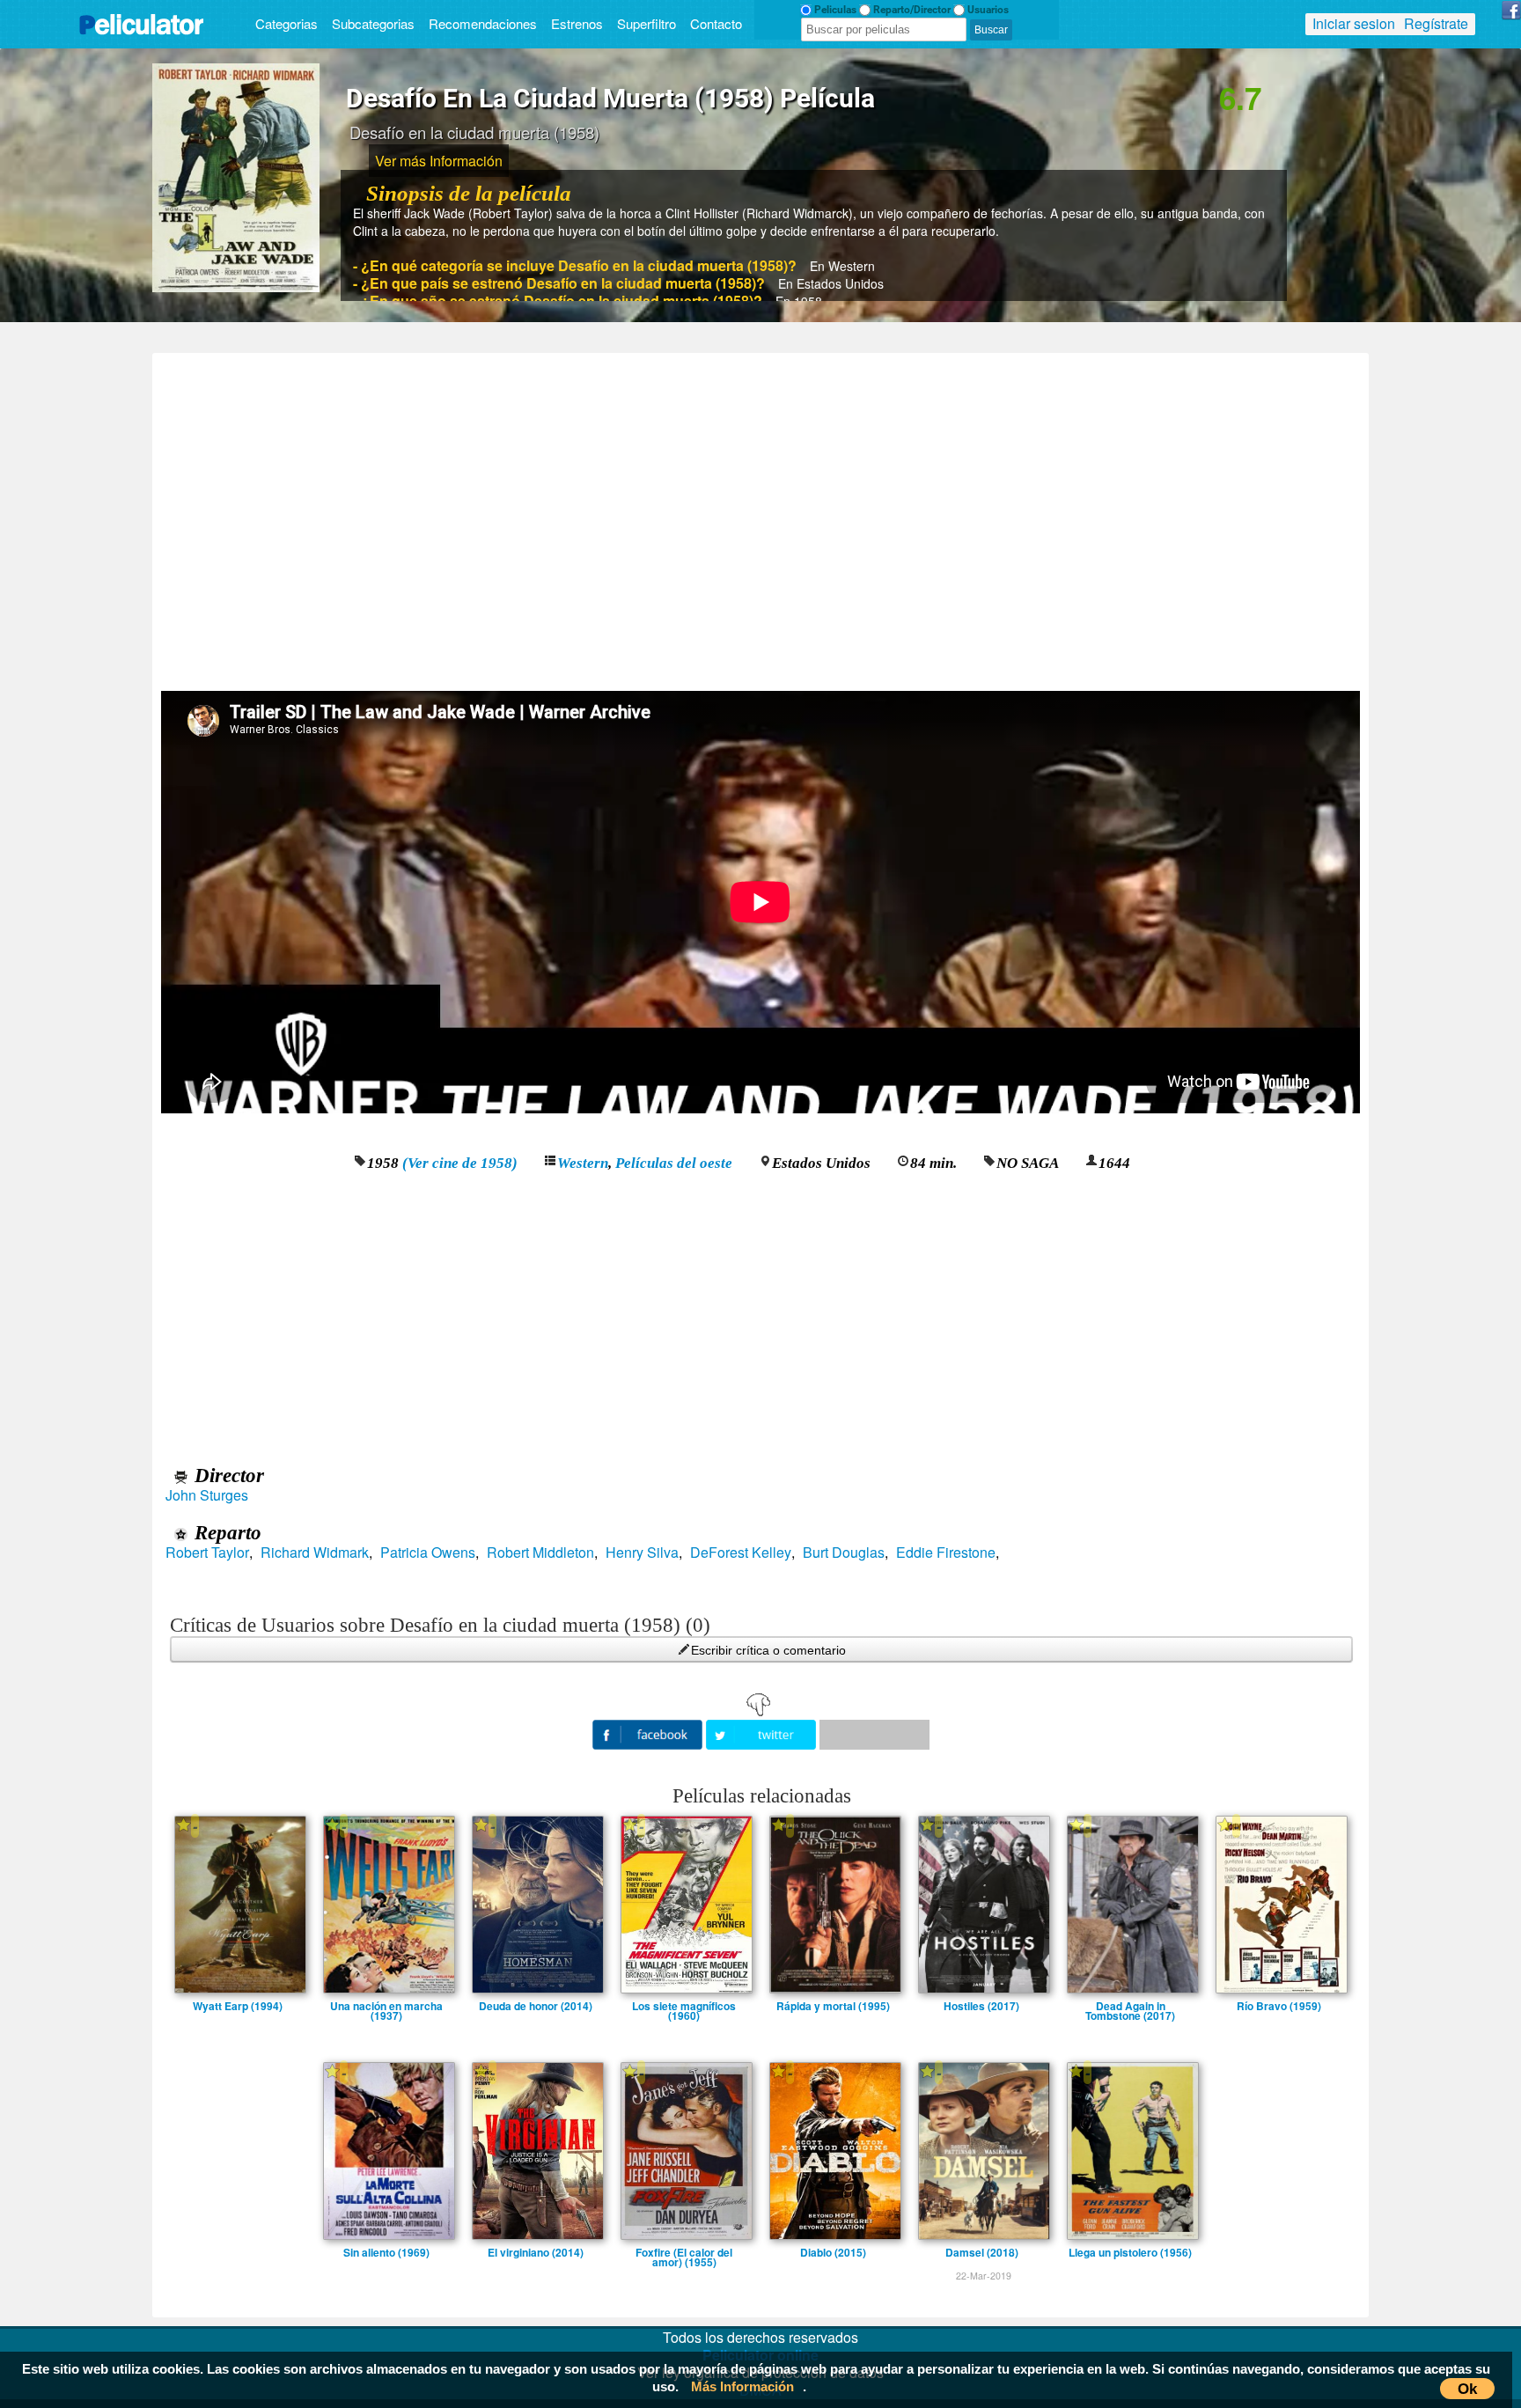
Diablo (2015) (833, 2252)
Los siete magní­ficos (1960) (684, 2006)
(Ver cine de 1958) (460, 1163)
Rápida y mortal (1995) (833, 2006)
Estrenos (577, 23)
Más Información (742, 2386)
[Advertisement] (760, 516)
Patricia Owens (428, 1553)
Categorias (287, 23)
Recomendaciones (483, 23)
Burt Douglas (844, 1553)
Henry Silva (642, 1553)
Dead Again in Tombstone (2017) (1130, 2006)
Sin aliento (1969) (386, 2252)
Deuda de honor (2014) (536, 2006)
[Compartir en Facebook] (649, 1733)
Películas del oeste (674, 1163)
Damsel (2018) (982, 2252)
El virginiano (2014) (536, 2252)
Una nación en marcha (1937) (386, 2006)
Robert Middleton (540, 1553)
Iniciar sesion (1354, 23)
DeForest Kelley (741, 1553)
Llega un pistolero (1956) (1130, 2252)
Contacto (716, 23)
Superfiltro (647, 23)
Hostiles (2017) (981, 2006)
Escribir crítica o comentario (768, 1650)
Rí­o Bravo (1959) (1279, 2006)
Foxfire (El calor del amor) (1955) (684, 2252)
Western (583, 1163)
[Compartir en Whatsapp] (874, 1735)
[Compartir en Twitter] (763, 1733)
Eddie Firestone (946, 1553)
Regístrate (1436, 23)
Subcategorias (373, 23)
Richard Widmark (315, 1553)
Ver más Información (439, 161)
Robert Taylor (207, 1553)
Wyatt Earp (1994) (238, 2006)
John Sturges (207, 1495)
